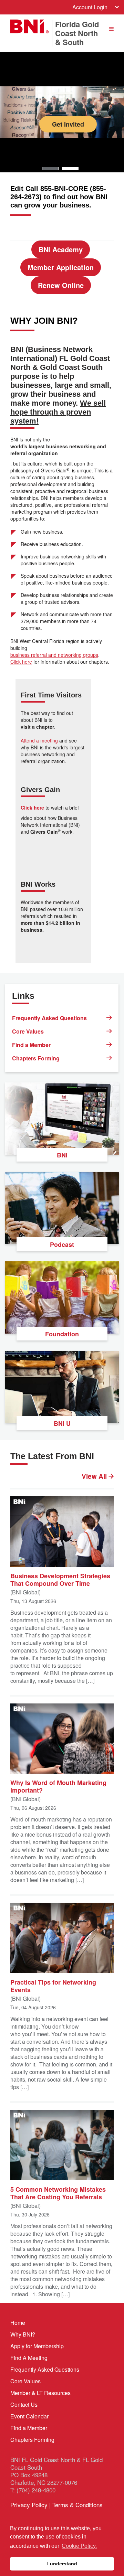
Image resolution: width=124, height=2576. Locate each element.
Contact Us (24, 2404)
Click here (21, 662)
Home (18, 2323)
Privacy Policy (29, 2505)
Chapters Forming (36, 1058)
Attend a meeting (39, 740)
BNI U (62, 1423)
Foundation (62, 1334)
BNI (62, 1155)
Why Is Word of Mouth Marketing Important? (58, 1786)
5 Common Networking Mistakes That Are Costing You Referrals (58, 2193)
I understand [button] (62, 2564)
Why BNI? (23, 2334)
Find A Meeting (29, 2358)
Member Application (61, 267)
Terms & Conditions (77, 2505)
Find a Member (31, 1045)
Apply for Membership (37, 2346)
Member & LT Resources (40, 2393)
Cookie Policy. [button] (79, 2546)
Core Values (28, 1031)
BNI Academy (61, 249)
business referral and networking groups (54, 655)
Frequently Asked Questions (49, 1018)
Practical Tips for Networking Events (53, 1986)
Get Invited (68, 124)
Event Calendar (29, 2416)
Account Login (90, 7)
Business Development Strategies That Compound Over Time (60, 1579)
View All (95, 1476)
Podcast (62, 1244)
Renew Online (61, 285)
